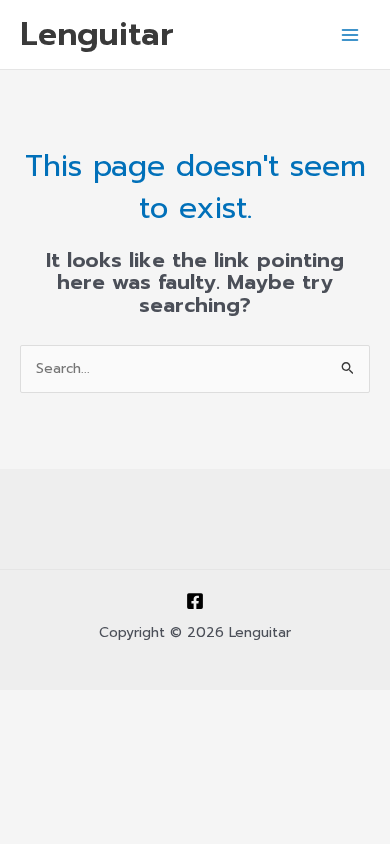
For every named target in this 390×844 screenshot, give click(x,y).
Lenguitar (97, 34)
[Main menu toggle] (350, 34)
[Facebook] (195, 601)
